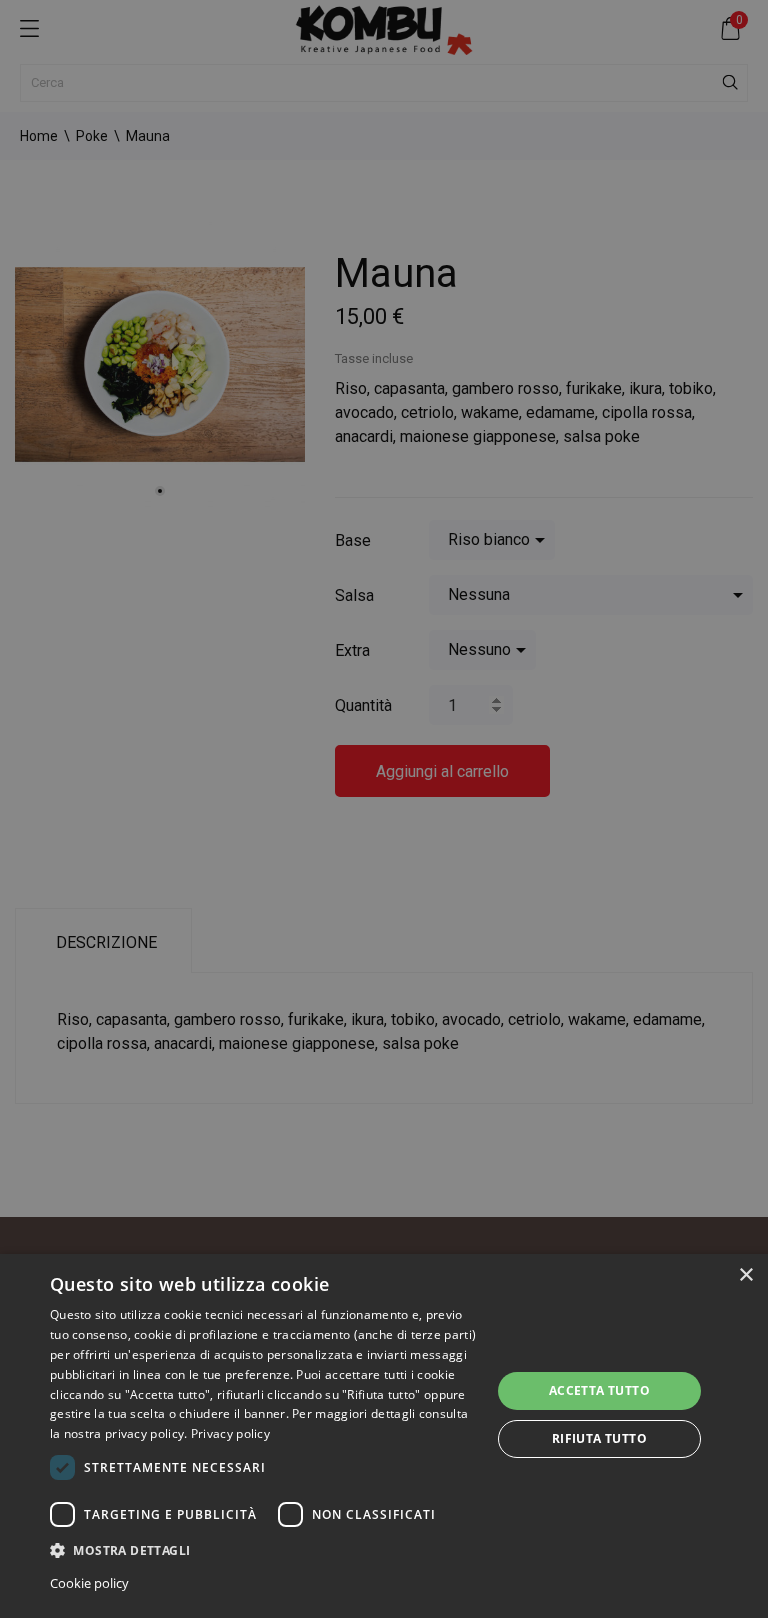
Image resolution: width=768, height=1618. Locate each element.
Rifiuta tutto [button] (599, 1438)
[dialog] (384, 1436)
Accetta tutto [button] (599, 1390)
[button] (264, 1549)
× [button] (745, 1275)
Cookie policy (89, 1583)
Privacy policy (230, 1433)
